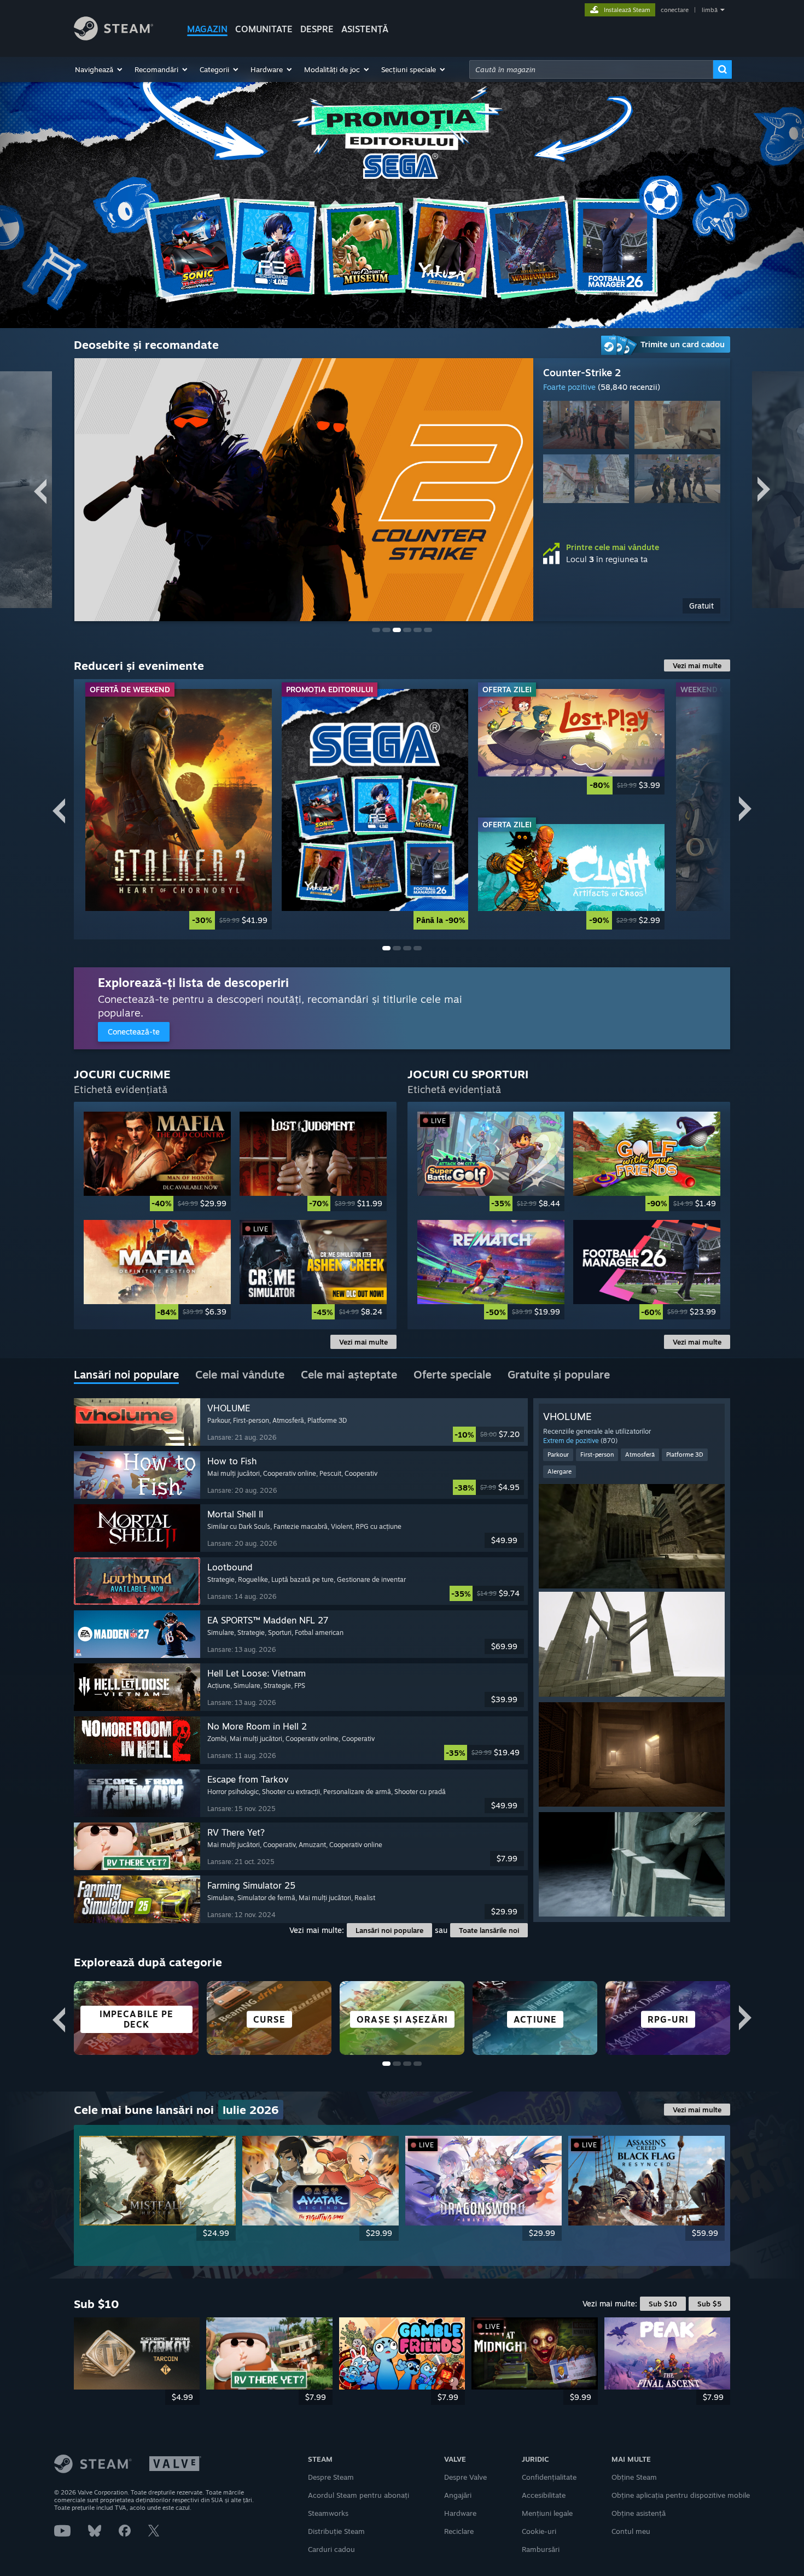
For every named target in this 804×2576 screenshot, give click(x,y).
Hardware (460, 2513)
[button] (99, 69)
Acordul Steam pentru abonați (359, 2495)
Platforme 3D (685, 1455)
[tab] (126, 1375)
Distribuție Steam (336, 2531)
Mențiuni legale (547, 2513)
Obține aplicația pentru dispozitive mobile (681, 2495)
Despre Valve (465, 2477)
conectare (675, 10)
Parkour (558, 1455)
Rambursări (541, 2549)
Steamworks (328, 2513)
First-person (597, 1455)
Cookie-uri (539, 2531)
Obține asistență (639, 2513)
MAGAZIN (207, 29)
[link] (632, 606)
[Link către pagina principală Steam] (113, 37)
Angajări (458, 2495)
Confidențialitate (549, 2477)
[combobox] (591, 69)
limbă (710, 10)
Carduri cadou (331, 2549)
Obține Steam (634, 2477)
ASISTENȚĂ (365, 29)
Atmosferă (640, 1455)
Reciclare (459, 2531)
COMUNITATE (264, 29)
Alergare (560, 1471)
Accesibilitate (544, 2495)
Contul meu (631, 2531)
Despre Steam (331, 2477)
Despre (317, 29)
